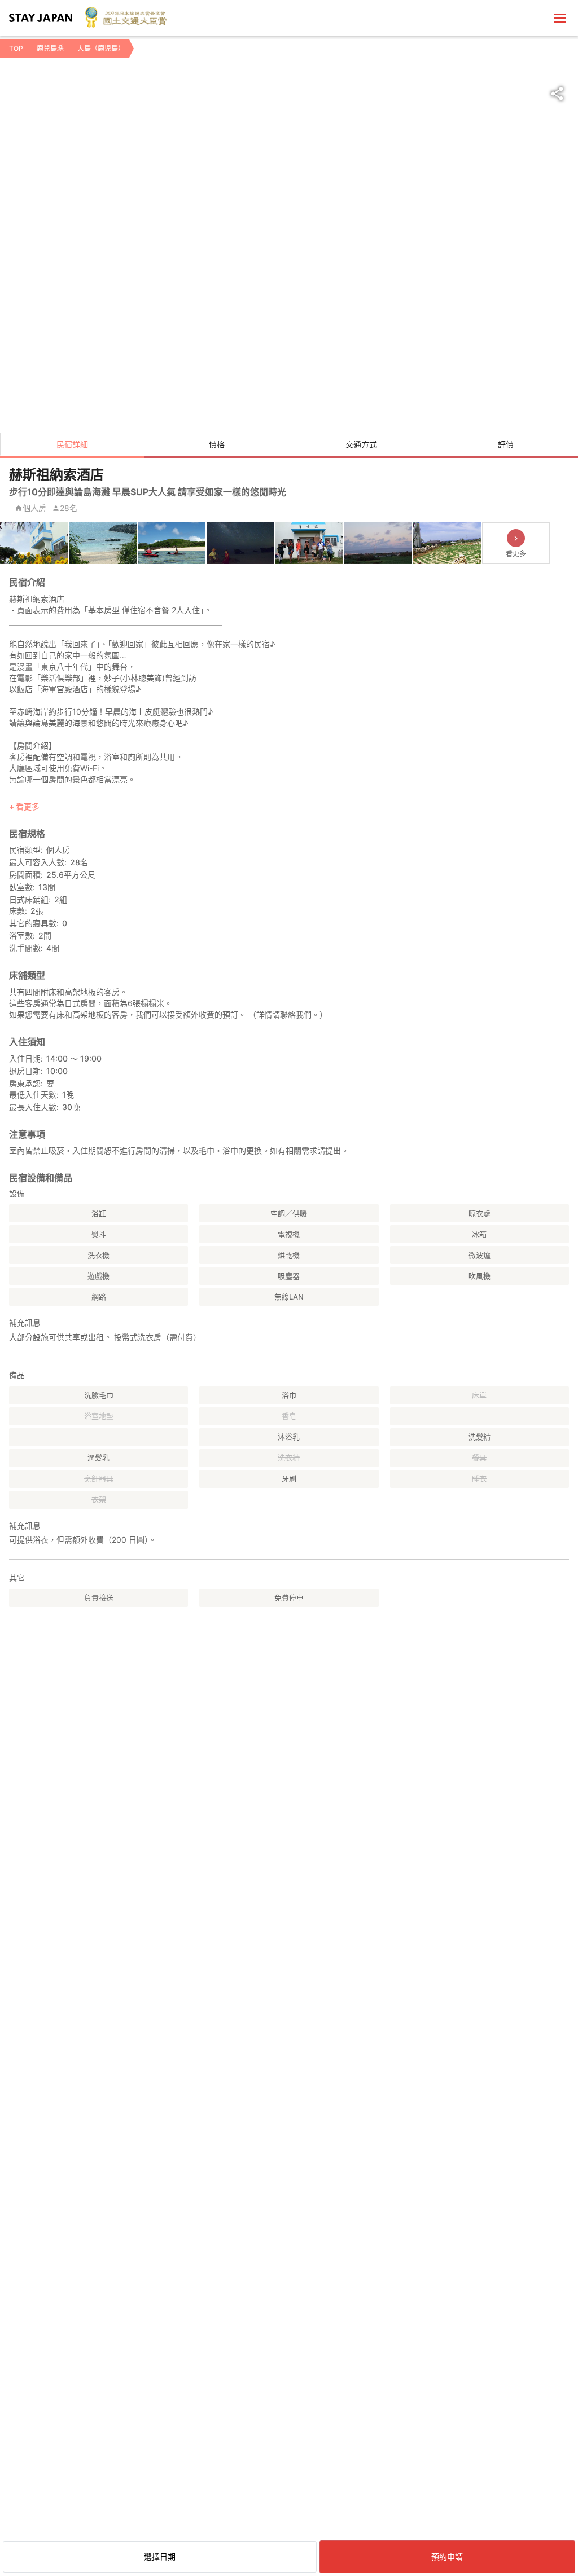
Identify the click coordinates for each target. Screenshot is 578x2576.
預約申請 (447, 2557)
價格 (217, 444)
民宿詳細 (72, 444)
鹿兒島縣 (50, 48)
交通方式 (361, 444)
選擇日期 (160, 2557)
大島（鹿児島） (101, 48)
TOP (16, 48)
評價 (506, 444)
